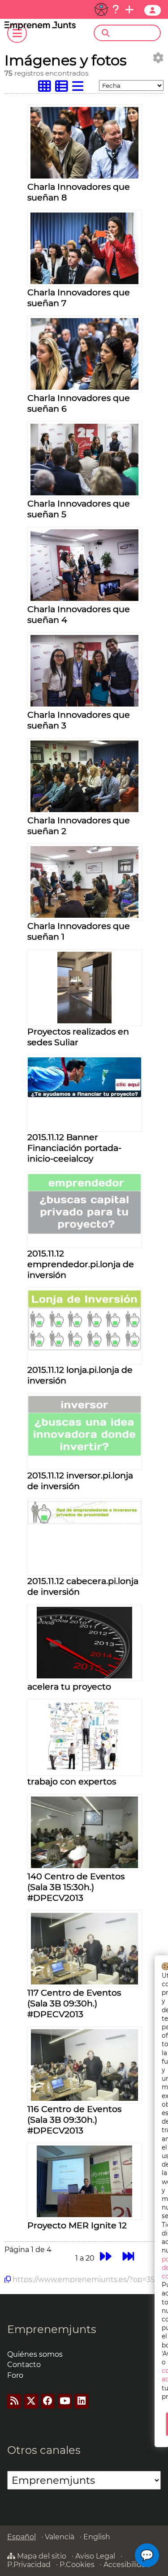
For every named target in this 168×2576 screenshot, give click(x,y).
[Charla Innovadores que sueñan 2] (84, 810)
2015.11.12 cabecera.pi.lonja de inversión (83, 1586)
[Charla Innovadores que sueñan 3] (84, 704)
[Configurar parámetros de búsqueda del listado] (158, 58)
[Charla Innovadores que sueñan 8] (84, 176)
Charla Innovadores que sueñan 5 (79, 509)
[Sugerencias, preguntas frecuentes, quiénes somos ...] (116, 9)
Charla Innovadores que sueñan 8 (79, 192)
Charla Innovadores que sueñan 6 (79, 403)
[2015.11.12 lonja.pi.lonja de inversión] (85, 1348)
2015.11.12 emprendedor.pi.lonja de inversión (81, 1264)
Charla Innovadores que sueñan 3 (79, 720)
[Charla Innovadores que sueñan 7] (84, 282)
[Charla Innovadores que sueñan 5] (84, 493)
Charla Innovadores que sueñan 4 (79, 614)
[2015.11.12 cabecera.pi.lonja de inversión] (85, 1522)
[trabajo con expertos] (84, 1771)
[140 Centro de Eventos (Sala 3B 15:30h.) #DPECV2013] (84, 1866)
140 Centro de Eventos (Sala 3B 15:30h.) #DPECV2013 (76, 1887)
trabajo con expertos (72, 1781)
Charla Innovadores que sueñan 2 (79, 826)
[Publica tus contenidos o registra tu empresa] (129, 9)
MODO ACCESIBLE (101, 9)
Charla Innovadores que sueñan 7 (79, 298)
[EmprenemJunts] (40, 28)
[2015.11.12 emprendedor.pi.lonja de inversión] (85, 1232)
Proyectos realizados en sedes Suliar (78, 1037)
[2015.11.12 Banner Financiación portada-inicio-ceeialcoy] (85, 1095)
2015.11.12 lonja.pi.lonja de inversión (80, 1375)
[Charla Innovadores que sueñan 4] (84, 598)
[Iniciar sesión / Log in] (153, 10)
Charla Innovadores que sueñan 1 (79, 931)
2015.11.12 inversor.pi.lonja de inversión (80, 1481)
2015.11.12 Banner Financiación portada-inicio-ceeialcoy (74, 1148)
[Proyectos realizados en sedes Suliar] (84, 1021)
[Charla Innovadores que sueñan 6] (84, 387)
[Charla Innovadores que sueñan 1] (84, 915)
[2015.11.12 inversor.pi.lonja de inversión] (85, 1454)
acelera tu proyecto (69, 1686)
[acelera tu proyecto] (84, 1676)
